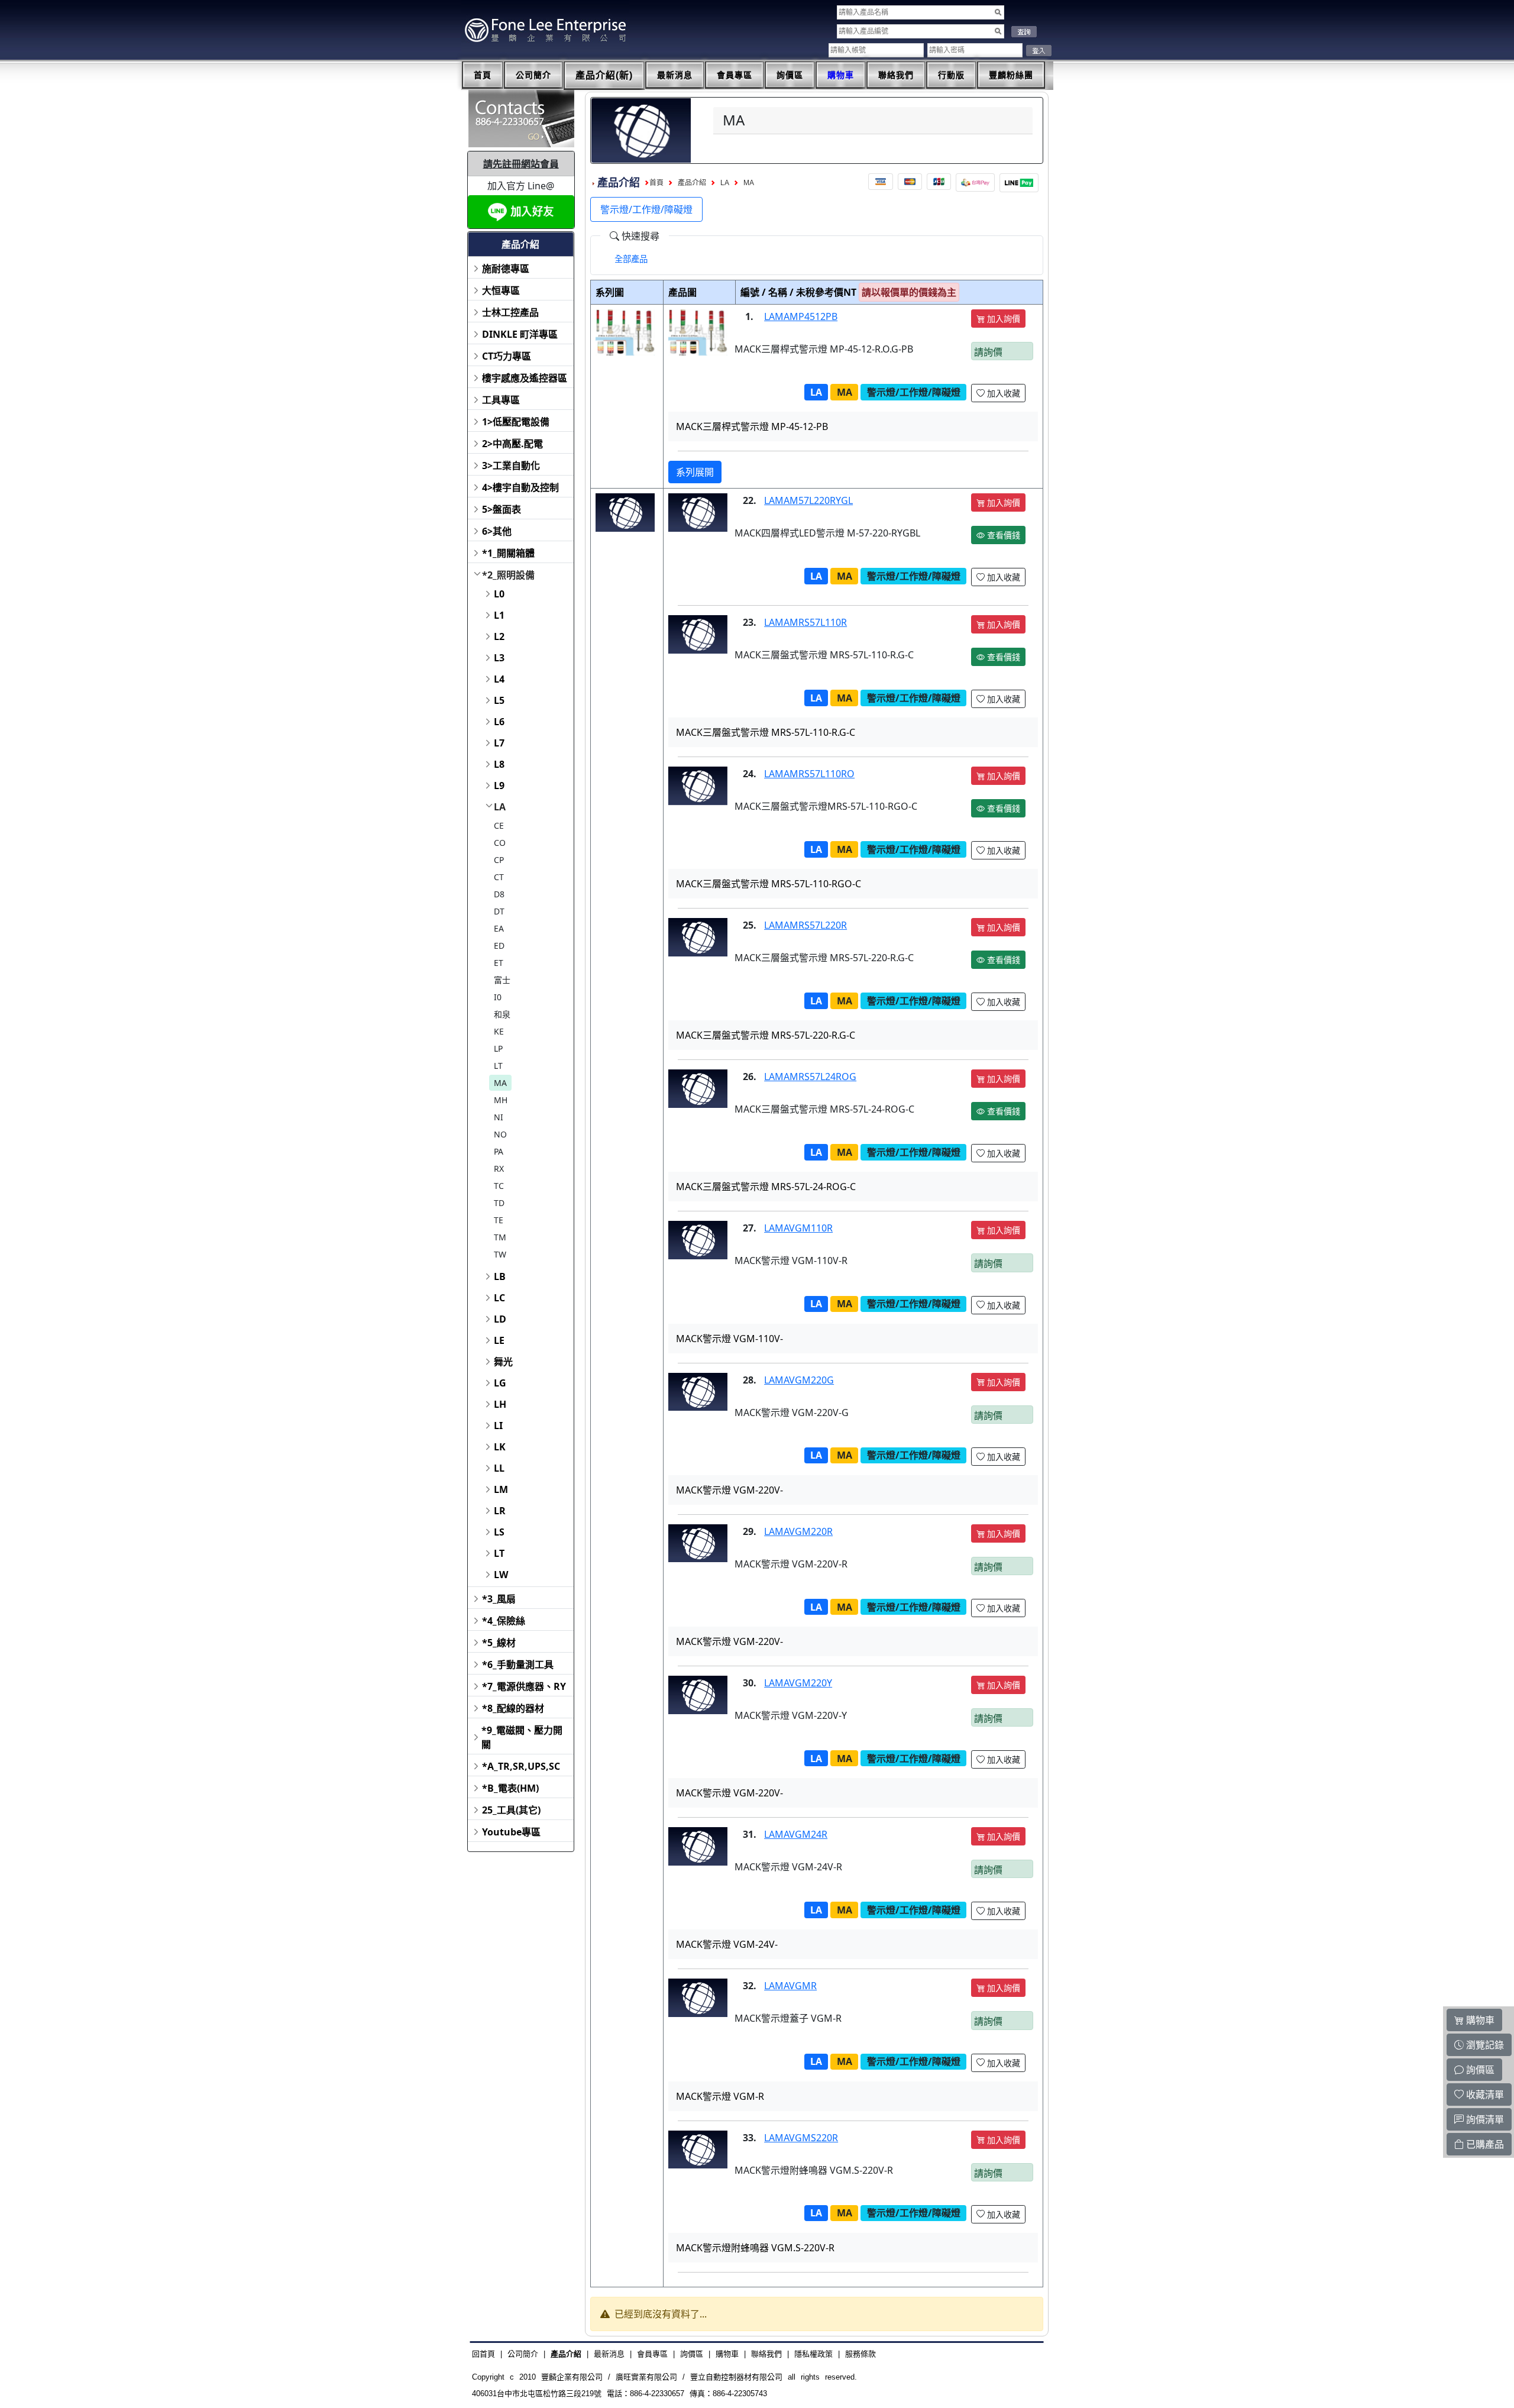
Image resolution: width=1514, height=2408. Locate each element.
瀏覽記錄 (1484, 2045)
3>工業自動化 (511, 466)
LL (499, 1468)
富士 (502, 980)
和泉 (502, 1014)
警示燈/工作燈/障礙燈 (646, 209)
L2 (499, 636)
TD (499, 1203)
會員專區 (735, 75)
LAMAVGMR (790, 1986)
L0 (499, 594)
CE (499, 825)
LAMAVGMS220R (801, 2138)
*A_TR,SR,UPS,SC (521, 1766)
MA (500, 1083)
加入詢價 (1002, 319)
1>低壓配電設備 (516, 422)
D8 (499, 894)
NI (499, 1117)
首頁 (483, 75)
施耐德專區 (506, 269)
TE (499, 1220)
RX (499, 1169)
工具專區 (501, 400)
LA (500, 807)
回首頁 (483, 2354)
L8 (499, 764)
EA (499, 928)
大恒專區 (501, 290)
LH (500, 1404)
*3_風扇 (499, 1599)
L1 (499, 615)
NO (500, 1134)
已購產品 (1484, 2144)
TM (500, 1237)
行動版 (951, 75)
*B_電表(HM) (510, 1788)
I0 (498, 997)
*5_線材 (499, 1643)
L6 (499, 722)
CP (499, 860)
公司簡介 (533, 75)
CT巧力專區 (507, 356)
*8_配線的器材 (513, 1708)
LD (500, 1319)
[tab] (631, 259)
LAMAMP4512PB (801, 316)
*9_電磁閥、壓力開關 (522, 1737)
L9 (499, 786)
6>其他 (497, 531)
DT (499, 911)
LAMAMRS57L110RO (809, 774)
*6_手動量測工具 (518, 1664)
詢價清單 (1484, 2119)
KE (499, 1031)
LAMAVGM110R (798, 1228)
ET (499, 963)
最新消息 (675, 75)
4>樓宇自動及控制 (520, 487)
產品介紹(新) (604, 75)
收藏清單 (1484, 2095)
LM (501, 1489)
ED (499, 946)
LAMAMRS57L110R (805, 622)
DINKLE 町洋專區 (520, 334)
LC (499, 1298)
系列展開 (695, 472)
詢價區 (790, 75)
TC (499, 1186)
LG (500, 1383)
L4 (499, 679)
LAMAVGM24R (796, 1834)
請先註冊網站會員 (521, 164)
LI (498, 1426)
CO (500, 843)
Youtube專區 (511, 1832)
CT (499, 877)
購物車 (841, 75)
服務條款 (860, 2354)
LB (500, 1276)
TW (500, 1254)
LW (501, 1575)
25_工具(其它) (511, 1810)
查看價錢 (1002, 535)
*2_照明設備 (508, 575)
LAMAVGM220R (798, 1531)
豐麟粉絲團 (1011, 75)
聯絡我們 (896, 75)
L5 (499, 700)
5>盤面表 (502, 509)
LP (498, 1048)
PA (499, 1151)
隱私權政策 (813, 2354)
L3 (499, 658)
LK (500, 1447)
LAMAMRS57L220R (805, 925)
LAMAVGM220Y (798, 1683)
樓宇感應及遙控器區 (525, 378)
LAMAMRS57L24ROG (810, 1077)
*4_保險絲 (504, 1621)
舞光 (503, 1362)
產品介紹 (692, 183)
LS (499, 1532)
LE (499, 1340)
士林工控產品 (510, 312)
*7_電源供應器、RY (524, 1686)
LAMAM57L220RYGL (808, 500)
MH (501, 1100)
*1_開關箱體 (508, 553)
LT (498, 1066)
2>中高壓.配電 (512, 444)
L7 (499, 743)
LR (500, 1511)
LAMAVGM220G (799, 1380)
